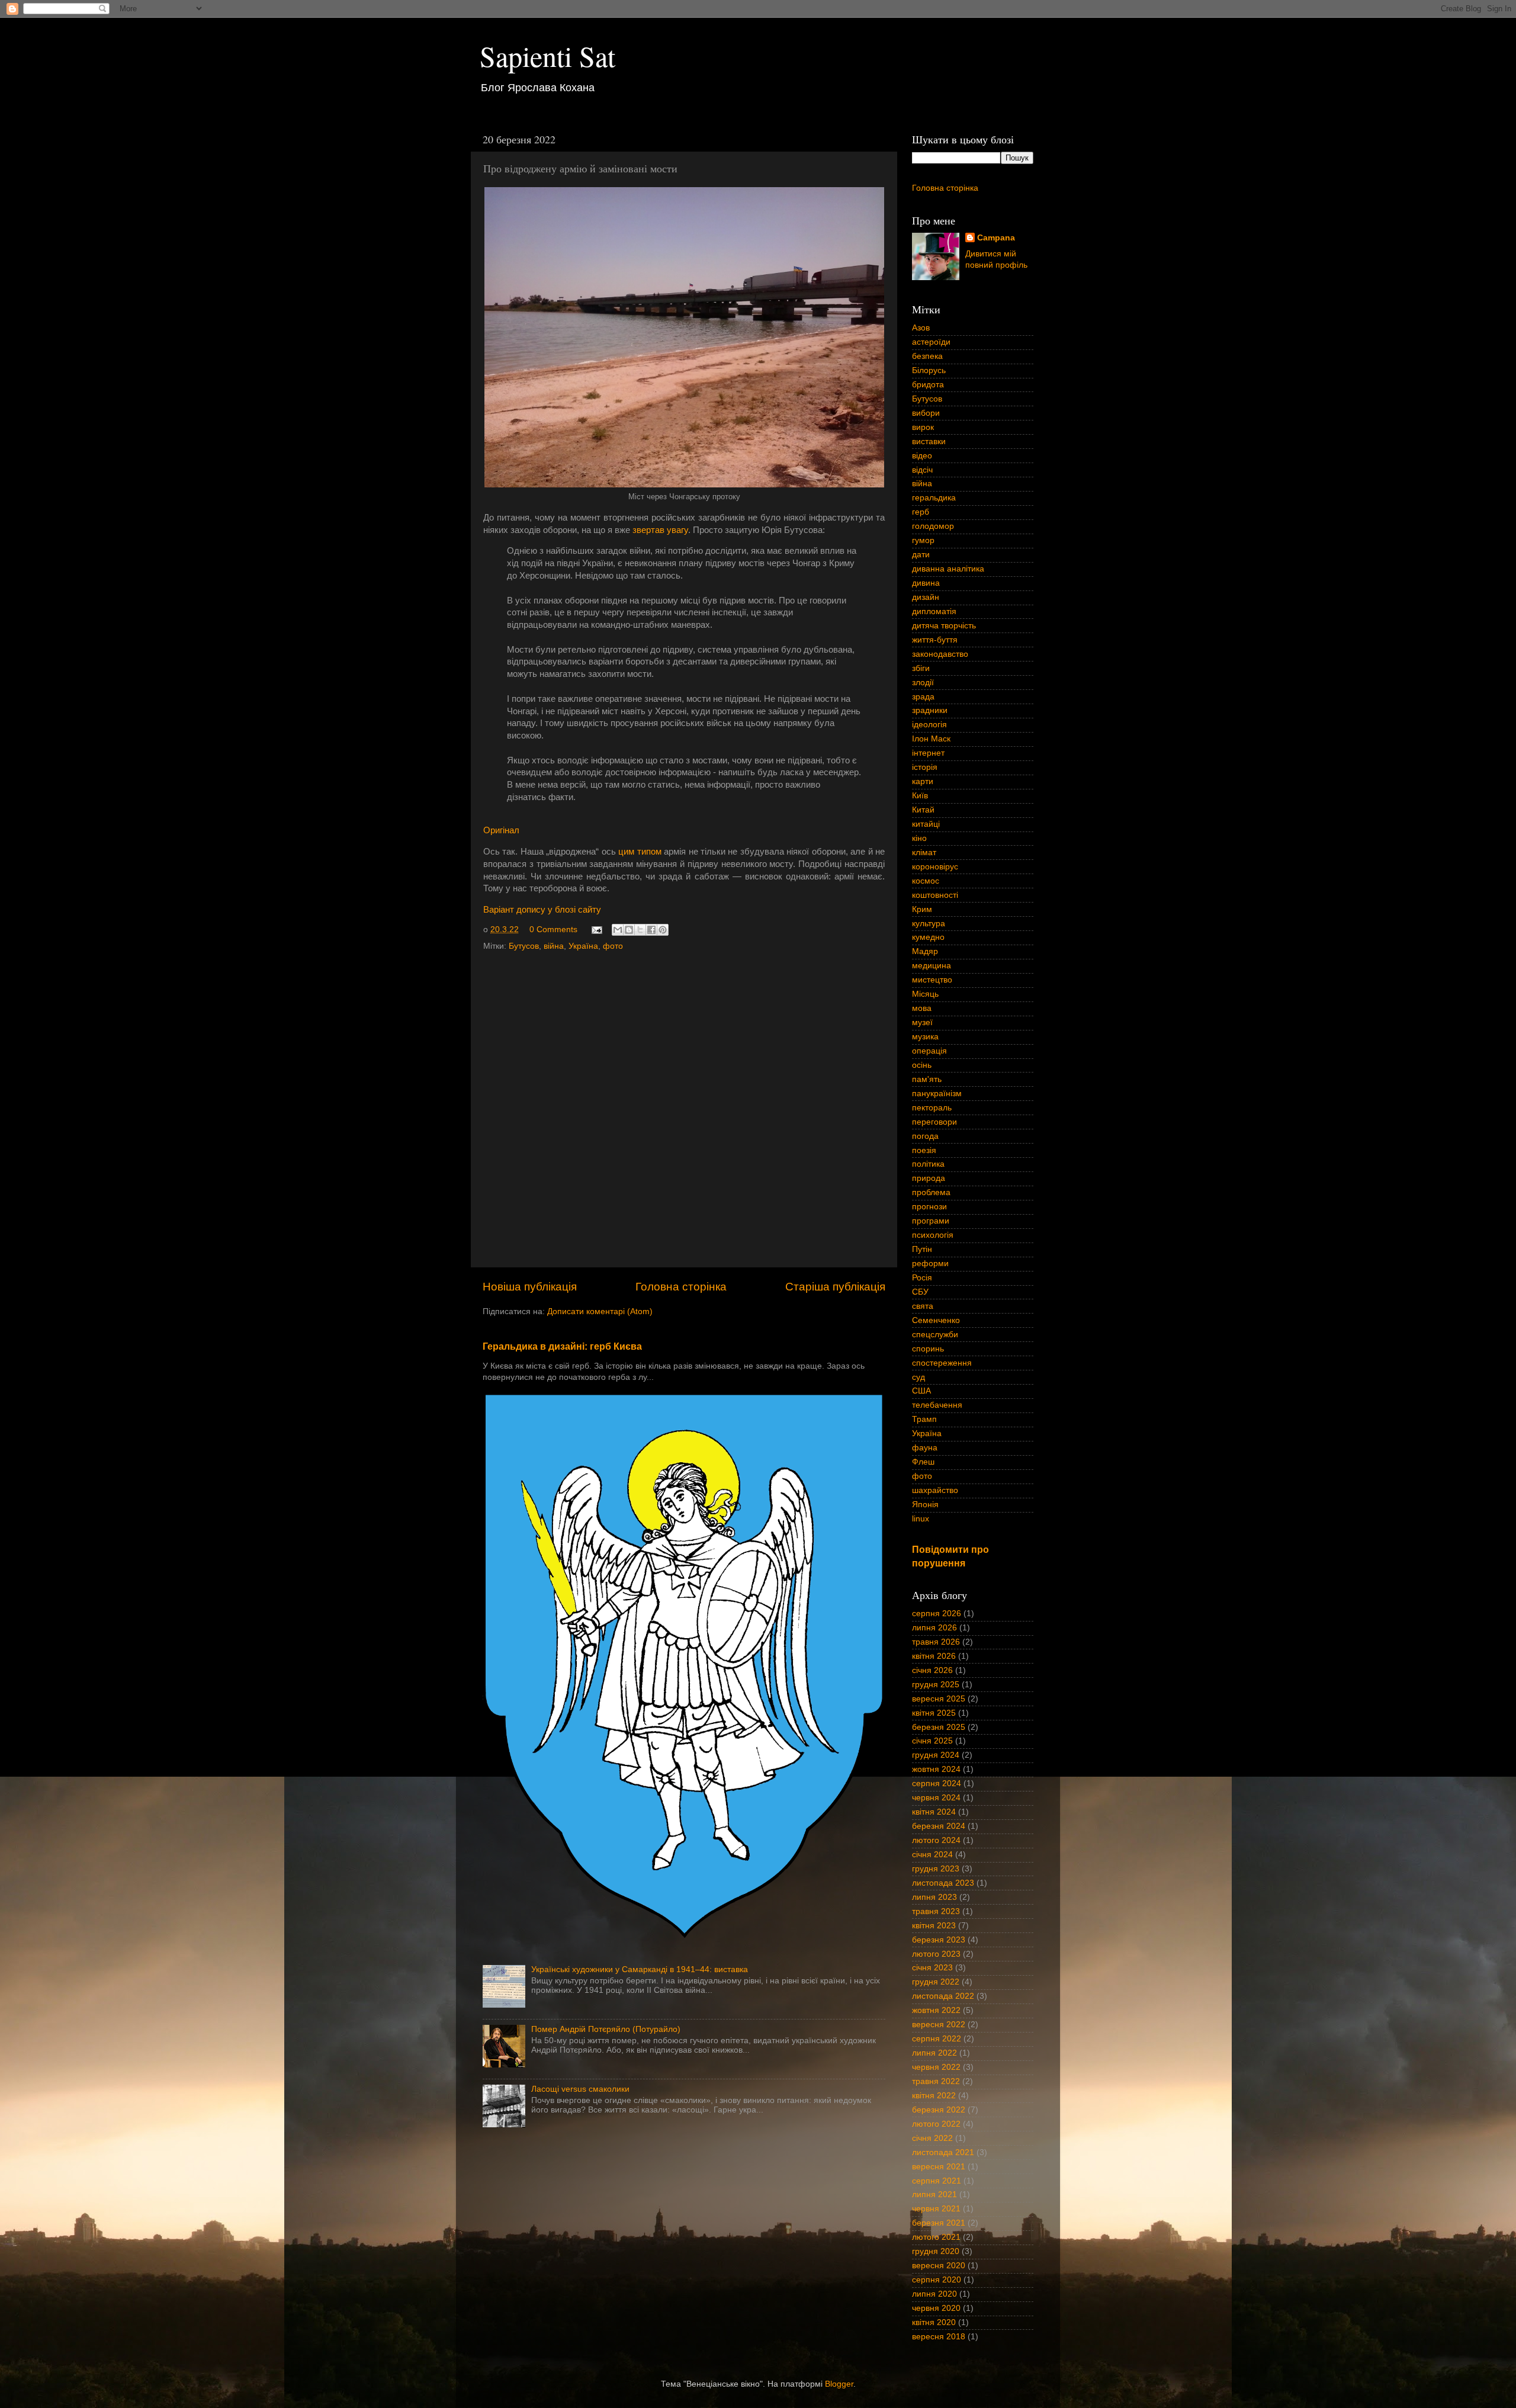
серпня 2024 (937, 1783)
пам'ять (927, 1079)
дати (921, 555)
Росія (922, 1278)
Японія (925, 1505)
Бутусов (524, 946)
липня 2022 (934, 2053)
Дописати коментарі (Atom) (600, 1311)
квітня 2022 (934, 2096)
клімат (924, 853)
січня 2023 (932, 1968)
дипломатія (934, 611)
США (921, 1391)
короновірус (935, 867)
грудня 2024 (936, 1755)
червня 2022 (936, 2067)
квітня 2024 (934, 1812)
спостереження (942, 1363)
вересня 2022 (939, 2025)
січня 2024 (932, 1855)
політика (928, 1164)
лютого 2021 (936, 2237)
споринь (928, 1349)
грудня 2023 (936, 1869)
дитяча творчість (944, 626)
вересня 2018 (939, 2337)
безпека (927, 356)
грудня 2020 (936, 2251)
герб (921, 512)
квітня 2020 (934, 2322)
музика (925, 1037)
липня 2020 (934, 2294)
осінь (922, 1065)
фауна (925, 1448)
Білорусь (929, 370)
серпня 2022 (937, 2039)
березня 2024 (939, 1826)
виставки (929, 442)
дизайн (926, 597)
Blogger (839, 2384)
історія (925, 767)
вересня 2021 (939, 2167)
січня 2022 (932, 2138)
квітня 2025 (934, 1713)
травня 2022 (936, 2081)
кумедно (928, 937)
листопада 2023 (943, 1883)
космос (926, 881)
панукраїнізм (937, 1094)
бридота (928, 385)
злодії (923, 683)
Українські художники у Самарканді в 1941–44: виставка (640, 1969)
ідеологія (929, 725)
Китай (923, 810)
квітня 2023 (934, 1926)
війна (554, 946)
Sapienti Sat (547, 56)
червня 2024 (936, 1798)
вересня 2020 (939, 2266)
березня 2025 (939, 1727)
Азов (921, 328)
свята (923, 1306)
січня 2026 (932, 1670)
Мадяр (925, 951)
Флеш (923, 1462)
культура (929, 924)
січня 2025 (932, 1741)
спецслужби (935, 1335)
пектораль (932, 1108)
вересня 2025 (939, 1699)
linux (921, 1519)
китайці (926, 824)
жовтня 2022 (936, 2010)
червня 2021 (936, 2209)
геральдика (934, 498)
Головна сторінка (681, 1287)
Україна (583, 946)
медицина (932, 966)
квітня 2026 (934, 1656)
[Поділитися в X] (640, 930)
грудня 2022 (936, 1982)
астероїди (931, 342)
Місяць (925, 994)
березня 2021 (939, 2223)
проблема (931, 1192)
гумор (923, 540)
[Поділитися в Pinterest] (663, 930)
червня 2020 (936, 2308)
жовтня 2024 (936, 1769)
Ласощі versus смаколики (580, 2089)
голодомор (933, 526)
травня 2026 (936, 1642)
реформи (930, 1264)
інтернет (928, 753)
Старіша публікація (835, 1287)
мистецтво (932, 980)
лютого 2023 (936, 1954)
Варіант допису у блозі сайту (542, 910)
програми (931, 1221)
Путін (922, 1249)
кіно (919, 838)
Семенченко (936, 1320)
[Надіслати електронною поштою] (618, 930)
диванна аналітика (948, 569)
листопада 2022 (943, 1996)
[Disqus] (684, 1106)
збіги (921, 668)
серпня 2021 (937, 2181)
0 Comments (553, 930)
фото (613, 946)
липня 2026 (934, 1628)
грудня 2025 (936, 1685)
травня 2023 (936, 1911)
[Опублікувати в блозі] (629, 930)
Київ (920, 796)
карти (923, 781)
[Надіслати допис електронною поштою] (596, 930)
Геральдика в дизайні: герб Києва (562, 1346)
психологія (933, 1235)
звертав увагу (660, 530)
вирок (923, 427)
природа (929, 1178)
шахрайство (935, 1490)
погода (925, 1136)
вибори (926, 413)
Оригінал (501, 830)
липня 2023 (934, 1897)
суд (918, 1377)
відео (922, 456)
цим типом (640, 852)
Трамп (924, 1419)
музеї (922, 1022)
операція (929, 1051)
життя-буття (935, 640)
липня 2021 (934, 2195)
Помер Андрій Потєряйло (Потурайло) (606, 2029)
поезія (924, 1150)
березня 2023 (939, 1940)
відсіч (922, 470)
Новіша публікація (530, 1287)
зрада (923, 697)
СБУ (920, 1292)
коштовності (935, 895)
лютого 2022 (936, 2124)
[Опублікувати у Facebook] (651, 930)
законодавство (940, 654)
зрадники (930, 710)
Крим (922, 909)
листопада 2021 (943, 2152)
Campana (996, 238)
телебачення (937, 1405)
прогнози (929, 1207)
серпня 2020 (937, 2280)
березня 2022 (939, 2110)
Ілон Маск (931, 739)
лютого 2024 (936, 1840)
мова (922, 1008)
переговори (934, 1122)
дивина (926, 583)
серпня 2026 (937, 1614)
